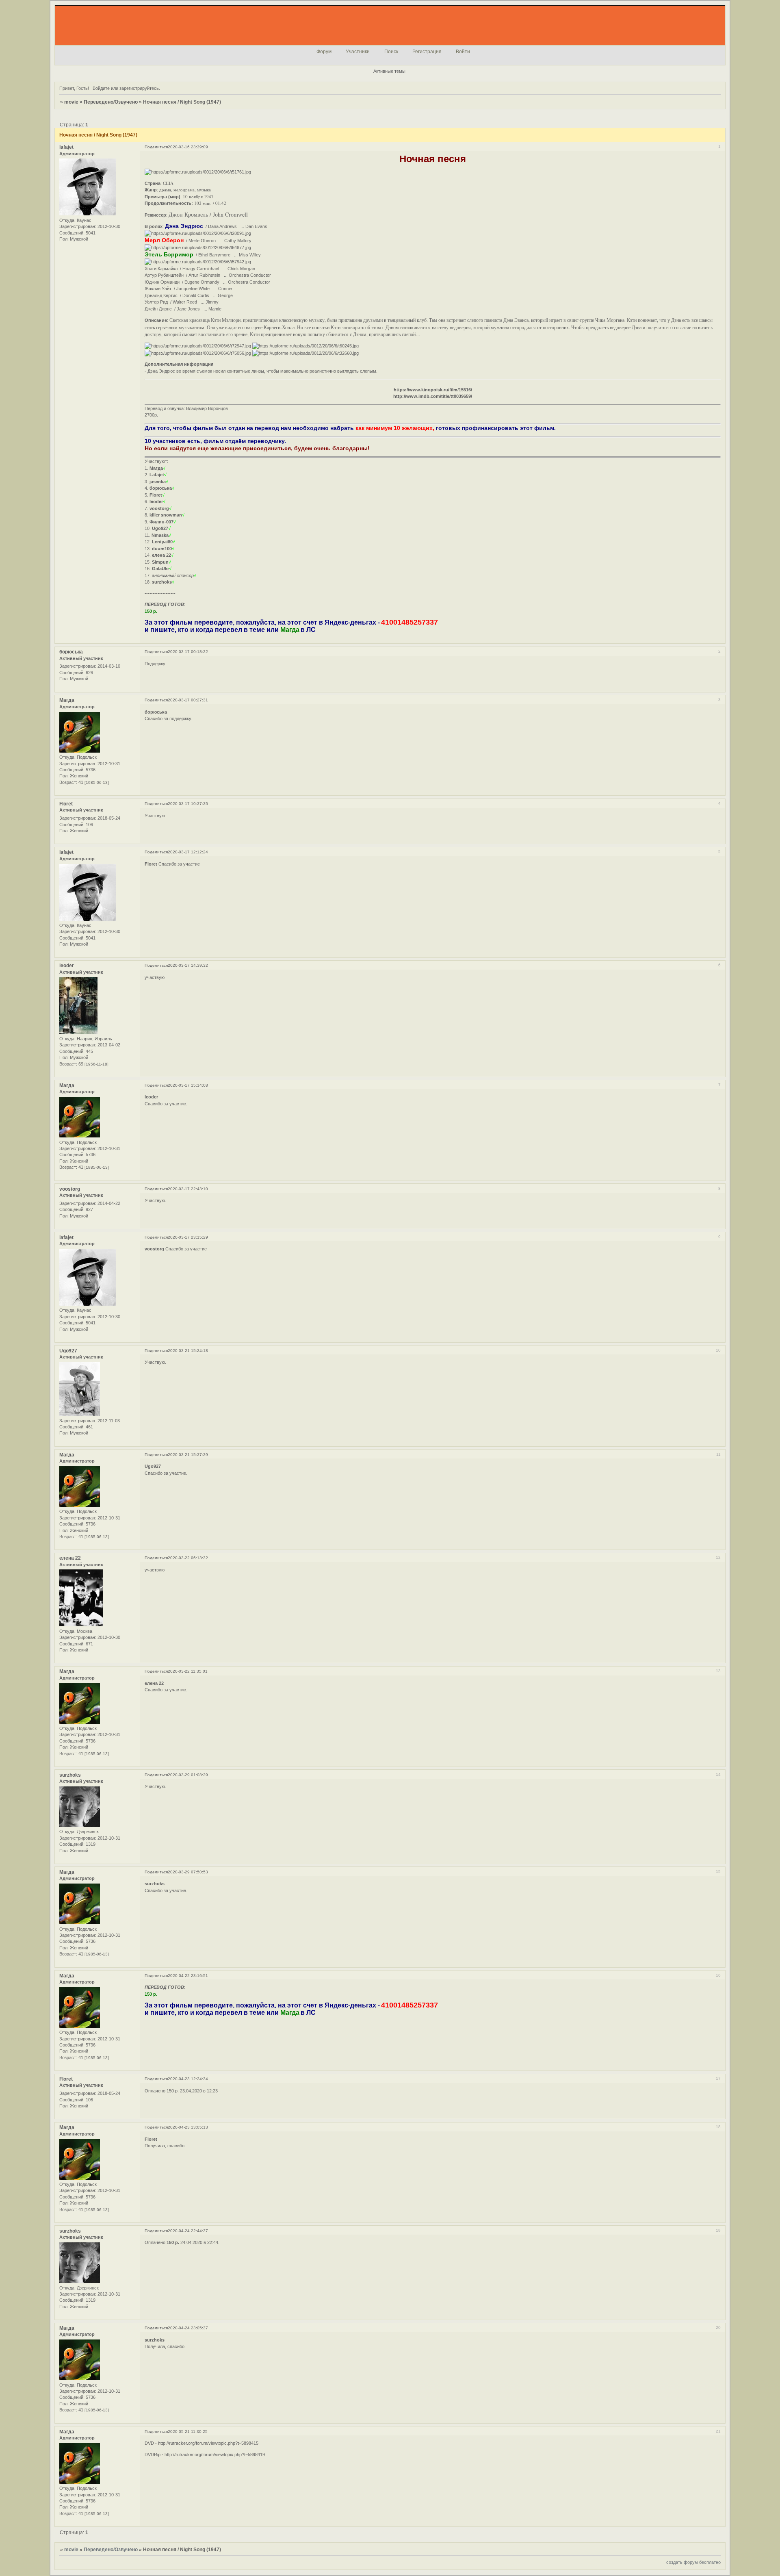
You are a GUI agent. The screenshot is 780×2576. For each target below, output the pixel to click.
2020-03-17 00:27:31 (188, 700)
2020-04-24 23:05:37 (188, 2328)
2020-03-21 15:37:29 (188, 1455)
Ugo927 (68, 1351)
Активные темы (389, 71)
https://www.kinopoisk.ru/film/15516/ (433, 390)
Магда (67, 700)
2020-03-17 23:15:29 (188, 1237)
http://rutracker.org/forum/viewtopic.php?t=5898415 (208, 2443)
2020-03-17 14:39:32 (188, 965)
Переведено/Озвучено (111, 102)
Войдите (101, 88)
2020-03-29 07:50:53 (188, 1872)
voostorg (70, 1189)
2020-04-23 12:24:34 (188, 2079)
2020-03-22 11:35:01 (188, 1671)
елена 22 (70, 1558)
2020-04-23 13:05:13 (188, 2127)
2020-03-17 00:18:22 (188, 652)
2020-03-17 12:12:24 (188, 852)
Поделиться (156, 147)
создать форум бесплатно (693, 2562)
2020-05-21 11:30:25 (188, 2432)
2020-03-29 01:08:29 (188, 1775)
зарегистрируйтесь (139, 88)
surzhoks (70, 1775)
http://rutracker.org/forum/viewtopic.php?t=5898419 (215, 2454)
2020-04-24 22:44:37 (188, 2231)
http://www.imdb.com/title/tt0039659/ (433, 396)
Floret (66, 804)
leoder (67, 966)
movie (71, 102)
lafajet (66, 147)
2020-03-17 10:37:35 (188, 804)
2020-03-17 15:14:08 (188, 1085)
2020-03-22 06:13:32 (188, 1558)
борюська (71, 652)
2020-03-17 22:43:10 (188, 1189)
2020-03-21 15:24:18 (188, 1351)
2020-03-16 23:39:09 (188, 147)
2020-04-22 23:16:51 (188, 1976)
